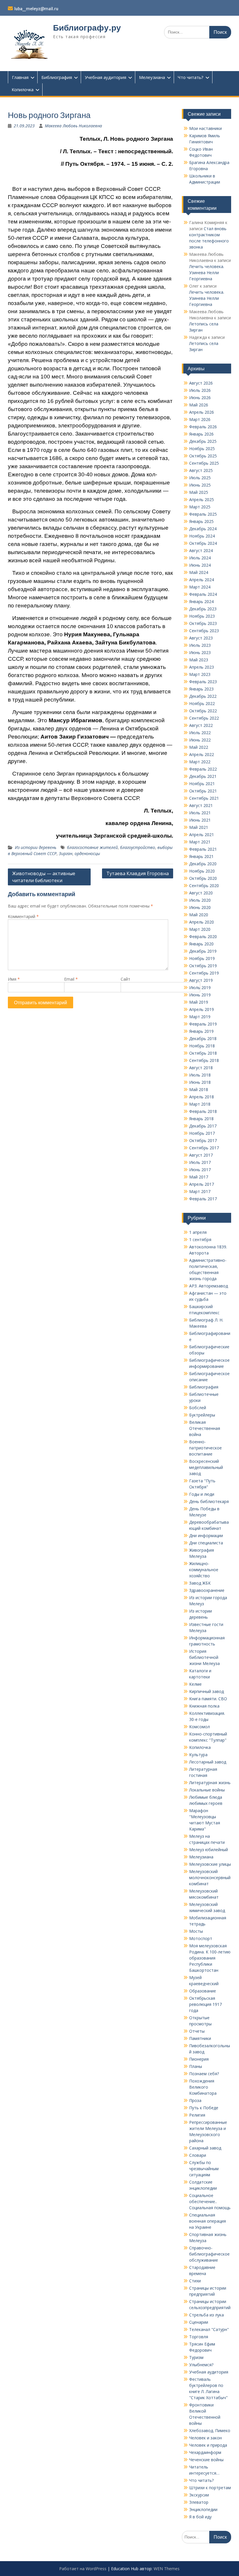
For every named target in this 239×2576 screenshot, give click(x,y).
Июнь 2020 (200, 907)
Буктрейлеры (202, 1415)
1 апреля (198, 1232)
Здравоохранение (207, 1590)
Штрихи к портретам (210, 2488)
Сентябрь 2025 (204, 463)
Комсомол (200, 1727)
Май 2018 (199, 1089)
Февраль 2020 (203, 937)
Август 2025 (201, 470)
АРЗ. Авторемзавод (209, 1286)
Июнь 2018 (200, 1082)
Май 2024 (199, 572)
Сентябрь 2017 (204, 1148)
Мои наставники (205, 128)
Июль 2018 (200, 1075)
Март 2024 (200, 587)
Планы (196, 2066)
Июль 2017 (200, 1162)
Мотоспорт (201, 1938)
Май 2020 (199, 915)
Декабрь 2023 (203, 609)
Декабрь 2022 (203, 696)
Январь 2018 (201, 1119)
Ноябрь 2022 (202, 703)
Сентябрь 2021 (204, 798)
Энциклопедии (203, 2509)
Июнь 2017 (200, 1170)
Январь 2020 (201, 944)
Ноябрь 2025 (202, 449)
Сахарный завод (205, 2148)
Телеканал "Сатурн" (209, 2329)
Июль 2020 (200, 900)
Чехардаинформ (205, 2452)
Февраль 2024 (203, 594)
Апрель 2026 (202, 412)
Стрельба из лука (207, 2315)
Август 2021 (201, 805)
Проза (195, 2100)
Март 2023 (200, 674)
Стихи (195, 2281)
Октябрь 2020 (203, 878)
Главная (20, 77)
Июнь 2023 (200, 652)
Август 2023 (201, 638)
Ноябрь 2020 (202, 871)
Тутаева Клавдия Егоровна (138, 873)
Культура (198, 1755)
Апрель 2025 (202, 499)
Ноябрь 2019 (202, 958)
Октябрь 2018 (203, 1053)
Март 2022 (200, 762)
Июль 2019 (200, 987)
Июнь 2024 (200, 565)
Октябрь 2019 (203, 966)
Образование (203, 1991)
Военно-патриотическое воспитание (205, 1448)
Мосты (196, 1931)
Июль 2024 (200, 558)
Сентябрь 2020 (204, 886)
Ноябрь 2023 (202, 616)
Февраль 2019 (203, 1024)
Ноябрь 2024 (202, 536)
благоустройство (138, 847)
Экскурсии (199, 2495)
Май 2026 (199, 405)
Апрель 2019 (202, 1009)
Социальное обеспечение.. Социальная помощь (210, 2201)
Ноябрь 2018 (202, 1046)
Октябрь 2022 (203, 711)
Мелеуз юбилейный (209, 1850)
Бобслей (198, 1408)
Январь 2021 (201, 856)
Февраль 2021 (203, 849)
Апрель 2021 (202, 835)
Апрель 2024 (202, 580)
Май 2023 (199, 660)
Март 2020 (200, 929)
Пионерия (199, 2059)
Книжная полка (204, 1706)
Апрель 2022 (202, 754)
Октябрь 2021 (203, 791)
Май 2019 (199, 1002)
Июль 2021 (200, 813)
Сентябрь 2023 (204, 631)
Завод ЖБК (200, 1583)
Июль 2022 (200, 733)
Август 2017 (201, 1155)
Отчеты (197, 2031)
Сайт (125, 979)
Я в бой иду (200, 2517)
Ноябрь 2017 (202, 1133)
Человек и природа (208, 2445)
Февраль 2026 (203, 427)
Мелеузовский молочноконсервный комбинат (210, 1878)
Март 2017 (200, 1191)
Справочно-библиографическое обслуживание (209, 2254)
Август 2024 (201, 550)
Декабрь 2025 (203, 441)
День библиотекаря (209, 1501)
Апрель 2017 (202, 1184)
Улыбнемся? (201, 2365)
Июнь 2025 (200, 485)
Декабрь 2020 (203, 864)
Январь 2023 (201, 689)
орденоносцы (87, 853)
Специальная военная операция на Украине (208, 2221)
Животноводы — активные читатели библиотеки (44, 877)
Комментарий (23, 916)
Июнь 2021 (200, 820)
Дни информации (206, 1535)
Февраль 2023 (203, 682)
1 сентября (200, 1239)
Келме (195, 1684)
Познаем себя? (204, 2074)
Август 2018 (201, 1068)
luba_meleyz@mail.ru (36, 9)
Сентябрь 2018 (204, 1060)
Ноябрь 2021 (202, 784)
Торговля (199, 2337)
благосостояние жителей (92, 847)
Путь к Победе (204, 2108)
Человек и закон (205, 2438)
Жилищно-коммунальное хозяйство (204, 1570)
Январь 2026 (201, 434)
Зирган (66, 853)
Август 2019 (201, 980)
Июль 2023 (200, 645)
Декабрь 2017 (203, 1126)
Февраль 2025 (203, 514)
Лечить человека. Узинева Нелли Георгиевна (207, 273)
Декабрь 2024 (203, 529)
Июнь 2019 (200, 995)
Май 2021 (199, 827)
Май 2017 (199, 1177)
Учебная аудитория (106, 77)
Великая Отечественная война (205, 1428)
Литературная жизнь (210, 1783)
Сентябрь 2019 (204, 973)
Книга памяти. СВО (208, 1699)
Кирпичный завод (207, 1691)
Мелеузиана (152, 77)
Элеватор (199, 2502)
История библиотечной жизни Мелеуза (204, 1657)
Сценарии (199, 2322)
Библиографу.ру (87, 28)
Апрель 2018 (202, 1097)
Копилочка (23, 89)
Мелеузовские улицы (210, 1864)
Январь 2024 (201, 601)
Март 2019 (200, 1017)
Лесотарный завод (208, 1762)
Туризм (196, 2357)
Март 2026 (200, 419)
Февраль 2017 (203, 1199)
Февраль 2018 (203, 1111)
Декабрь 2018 (203, 1038)
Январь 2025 (201, 521)
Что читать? (191, 77)
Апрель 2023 (202, 667)
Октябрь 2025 (203, 456)
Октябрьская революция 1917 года (205, 2004)
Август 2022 (201, 725)
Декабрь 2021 (203, 776)
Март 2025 (200, 507)
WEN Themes (167, 2569)
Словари (198, 2155)
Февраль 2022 (203, 769)
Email (71, 979)
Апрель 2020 (202, 922)
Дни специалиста (206, 1543)
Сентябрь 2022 (204, 718)
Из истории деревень (36, 847)
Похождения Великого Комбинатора (203, 2087)
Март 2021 (200, 842)
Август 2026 (201, 383)
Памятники (200, 2038)
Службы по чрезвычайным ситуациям (204, 2169)
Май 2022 (199, 747)
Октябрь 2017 (203, 1140)
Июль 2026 (200, 390)
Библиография (57, 77)
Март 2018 (200, 1104)
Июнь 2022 (200, 740)
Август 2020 (201, 893)
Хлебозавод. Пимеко (210, 2430)
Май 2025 (199, 492)
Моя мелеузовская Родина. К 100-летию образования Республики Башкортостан (210, 1958)
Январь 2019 (201, 1031)
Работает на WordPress (83, 2569)
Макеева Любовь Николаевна (73, 126)
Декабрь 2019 (203, 951)
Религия (197, 2115)
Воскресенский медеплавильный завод (206, 1467)
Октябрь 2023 (203, 623)
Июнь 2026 (200, 398)
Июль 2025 (200, 478)
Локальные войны (207, 1790)
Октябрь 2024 (203, 543)
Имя (14, 979)
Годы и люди (202, 1494)
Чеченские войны (206, 2460)
